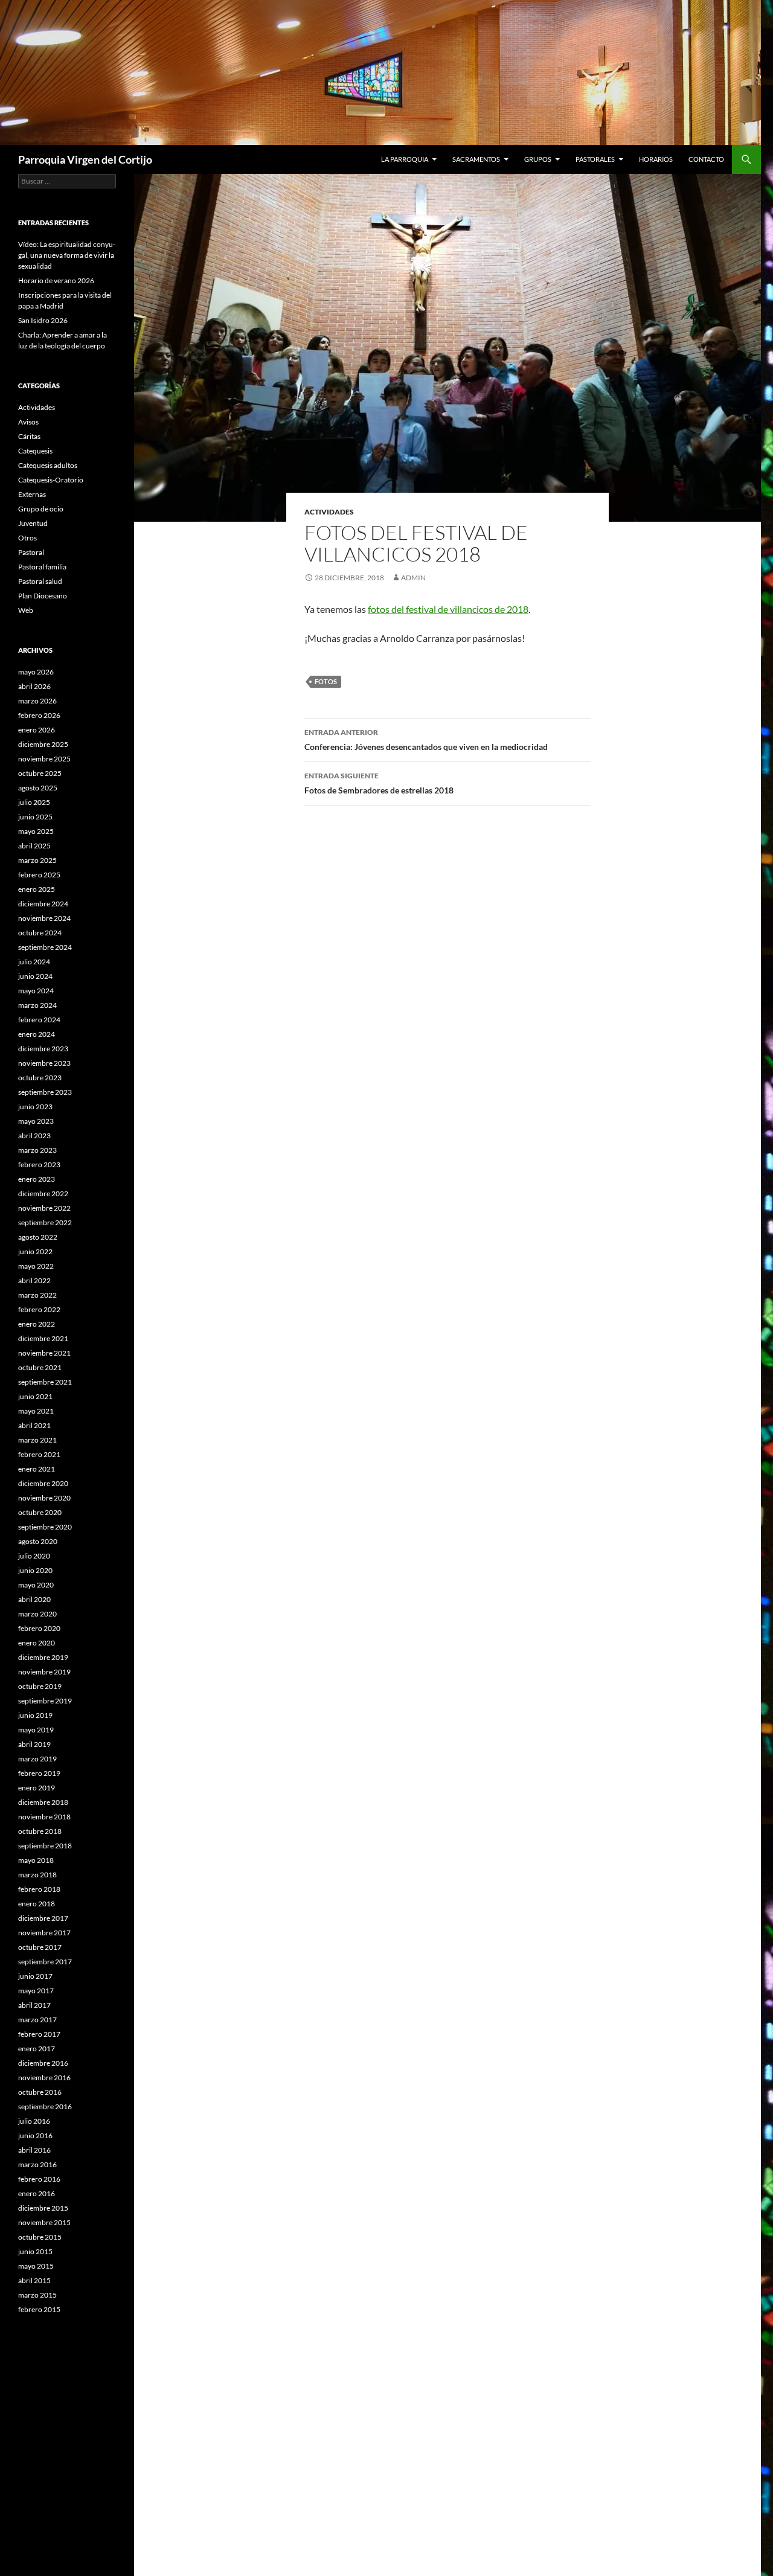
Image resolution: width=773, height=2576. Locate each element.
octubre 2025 (40, 773)
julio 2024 (34, 962)
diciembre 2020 (43, 1483)
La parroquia (405, 159)
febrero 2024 (39, 1020)
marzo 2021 (37, 1440)
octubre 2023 (40, 1078)
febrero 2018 (39, 1889)
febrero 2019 (39, 1773)
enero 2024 (37, 1034)
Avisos (28, 422)
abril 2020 (34, 1599)
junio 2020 (35, 1570)
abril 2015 (34, 2280)
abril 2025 (34, 846)
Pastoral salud (40, 581)
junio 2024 (35, 976)
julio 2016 (34, 2121)
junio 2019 (35, 1715)
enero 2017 (37, 2049)
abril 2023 (34, 1136)
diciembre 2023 (43, 1049)
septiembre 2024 (45, 947)
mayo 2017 (36, 1991)
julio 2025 (34, 802)
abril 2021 (34, 1425)
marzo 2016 (37, 2164)
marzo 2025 (37, 860)
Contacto (706, 159)
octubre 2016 (40, 2092)
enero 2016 (37, 2193)
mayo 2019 (36, 1730)
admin (413, 578)
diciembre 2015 (43, 2208)
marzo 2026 (37, 701)
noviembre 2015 (44, 2222)
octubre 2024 (40, 933)
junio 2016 (35, 2135)
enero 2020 (37, 1643)
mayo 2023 (36, 1121)
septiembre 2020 (45, 1527)
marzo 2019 (37, 1759)
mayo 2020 (36, 1585)
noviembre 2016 (44, 2078)
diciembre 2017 (43, 1918)
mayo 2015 (36, 2266)
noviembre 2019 (44, 1672)
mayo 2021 (36, 1411)
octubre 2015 (40, 2237)
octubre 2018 (40, 1831)
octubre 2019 (40, 1686)
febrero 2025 (39, 875)
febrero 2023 (39, 1165)
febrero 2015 (39, 2309)
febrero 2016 (39, 2179)
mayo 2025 (36, 831)
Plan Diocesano (43, 596)
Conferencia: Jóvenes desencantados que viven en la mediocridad (426, 740)
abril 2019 (34, 1744)
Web (26, 610)
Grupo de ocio (41, 509)
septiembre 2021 (45, 1382)
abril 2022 (34, 1280)
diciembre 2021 (43, 1338)
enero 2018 (37, 1904)
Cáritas (29, 436)
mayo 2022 (36, 1266)
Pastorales (595, 159)
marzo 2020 (37, 1614)
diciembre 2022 (43, 1193)
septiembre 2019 (45, 1701)
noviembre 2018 (44, 1817)
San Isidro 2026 (43, 320)
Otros (27, 538)
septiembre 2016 (45, 2107)
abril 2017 (34, 2005)
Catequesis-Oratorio (51, 480)
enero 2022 (37, 1324)
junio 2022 (35, 1251)
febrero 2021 (39, 1454)
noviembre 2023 (44, 1063)
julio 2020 (34, 1556)
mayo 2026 (36, 672)
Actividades (329, 512)
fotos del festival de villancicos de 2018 (448, 609)
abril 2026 (34, 686)
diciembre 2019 (43, 1657)
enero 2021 (37, 1469)
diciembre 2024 (43, 904)
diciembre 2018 (43, 1802)
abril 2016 (34, 2150)
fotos (326, 681)
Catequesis (35, 451)
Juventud (33, 523)
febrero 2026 (39, 715)
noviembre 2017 (44, 1933)
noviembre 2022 (44, 1208)
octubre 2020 (40, 1512)
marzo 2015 (37, 2295)
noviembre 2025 (44, 759)
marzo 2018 (37, 1875)
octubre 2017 (40, 1947)
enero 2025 (37, 889)
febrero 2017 (39, 2034)
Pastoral (31, 552)
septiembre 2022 (45, 1222)
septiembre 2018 (45, 1846)
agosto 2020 (38, 1541)
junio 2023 (35, 1107)
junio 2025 (35, 817)
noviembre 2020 (44, 1498)
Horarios (656, 159)
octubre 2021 (40, 1367)
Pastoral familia (42, 567)
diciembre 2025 (43, 744)
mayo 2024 (36, 991)
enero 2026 (37, 730)
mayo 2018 (36, 1860)
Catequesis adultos (48, 465)
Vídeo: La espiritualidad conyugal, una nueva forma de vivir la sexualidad (67, 255)
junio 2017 (35, 1976)
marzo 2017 (37, 2020)
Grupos (538, 159)
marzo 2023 (37, 1150)
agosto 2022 (38, 1237)
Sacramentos (476, 159)
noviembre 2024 (44, 918)
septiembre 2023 (45, 1092)
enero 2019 (37, 1788)
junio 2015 (35, 2251)
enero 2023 (37, 1179)
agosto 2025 (38, 788)
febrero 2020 (39, 1628)
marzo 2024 (37, 1005)
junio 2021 (35, 1396)
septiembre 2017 (45, 1962)
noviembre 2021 (44, 1353)
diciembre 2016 (43, 2063)
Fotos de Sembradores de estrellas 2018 (379, 783)
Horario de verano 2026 (56, 280)
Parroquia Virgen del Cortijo (85, 159)
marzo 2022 (37, 1295)
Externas (32, 494)
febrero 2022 (39, 1309)
